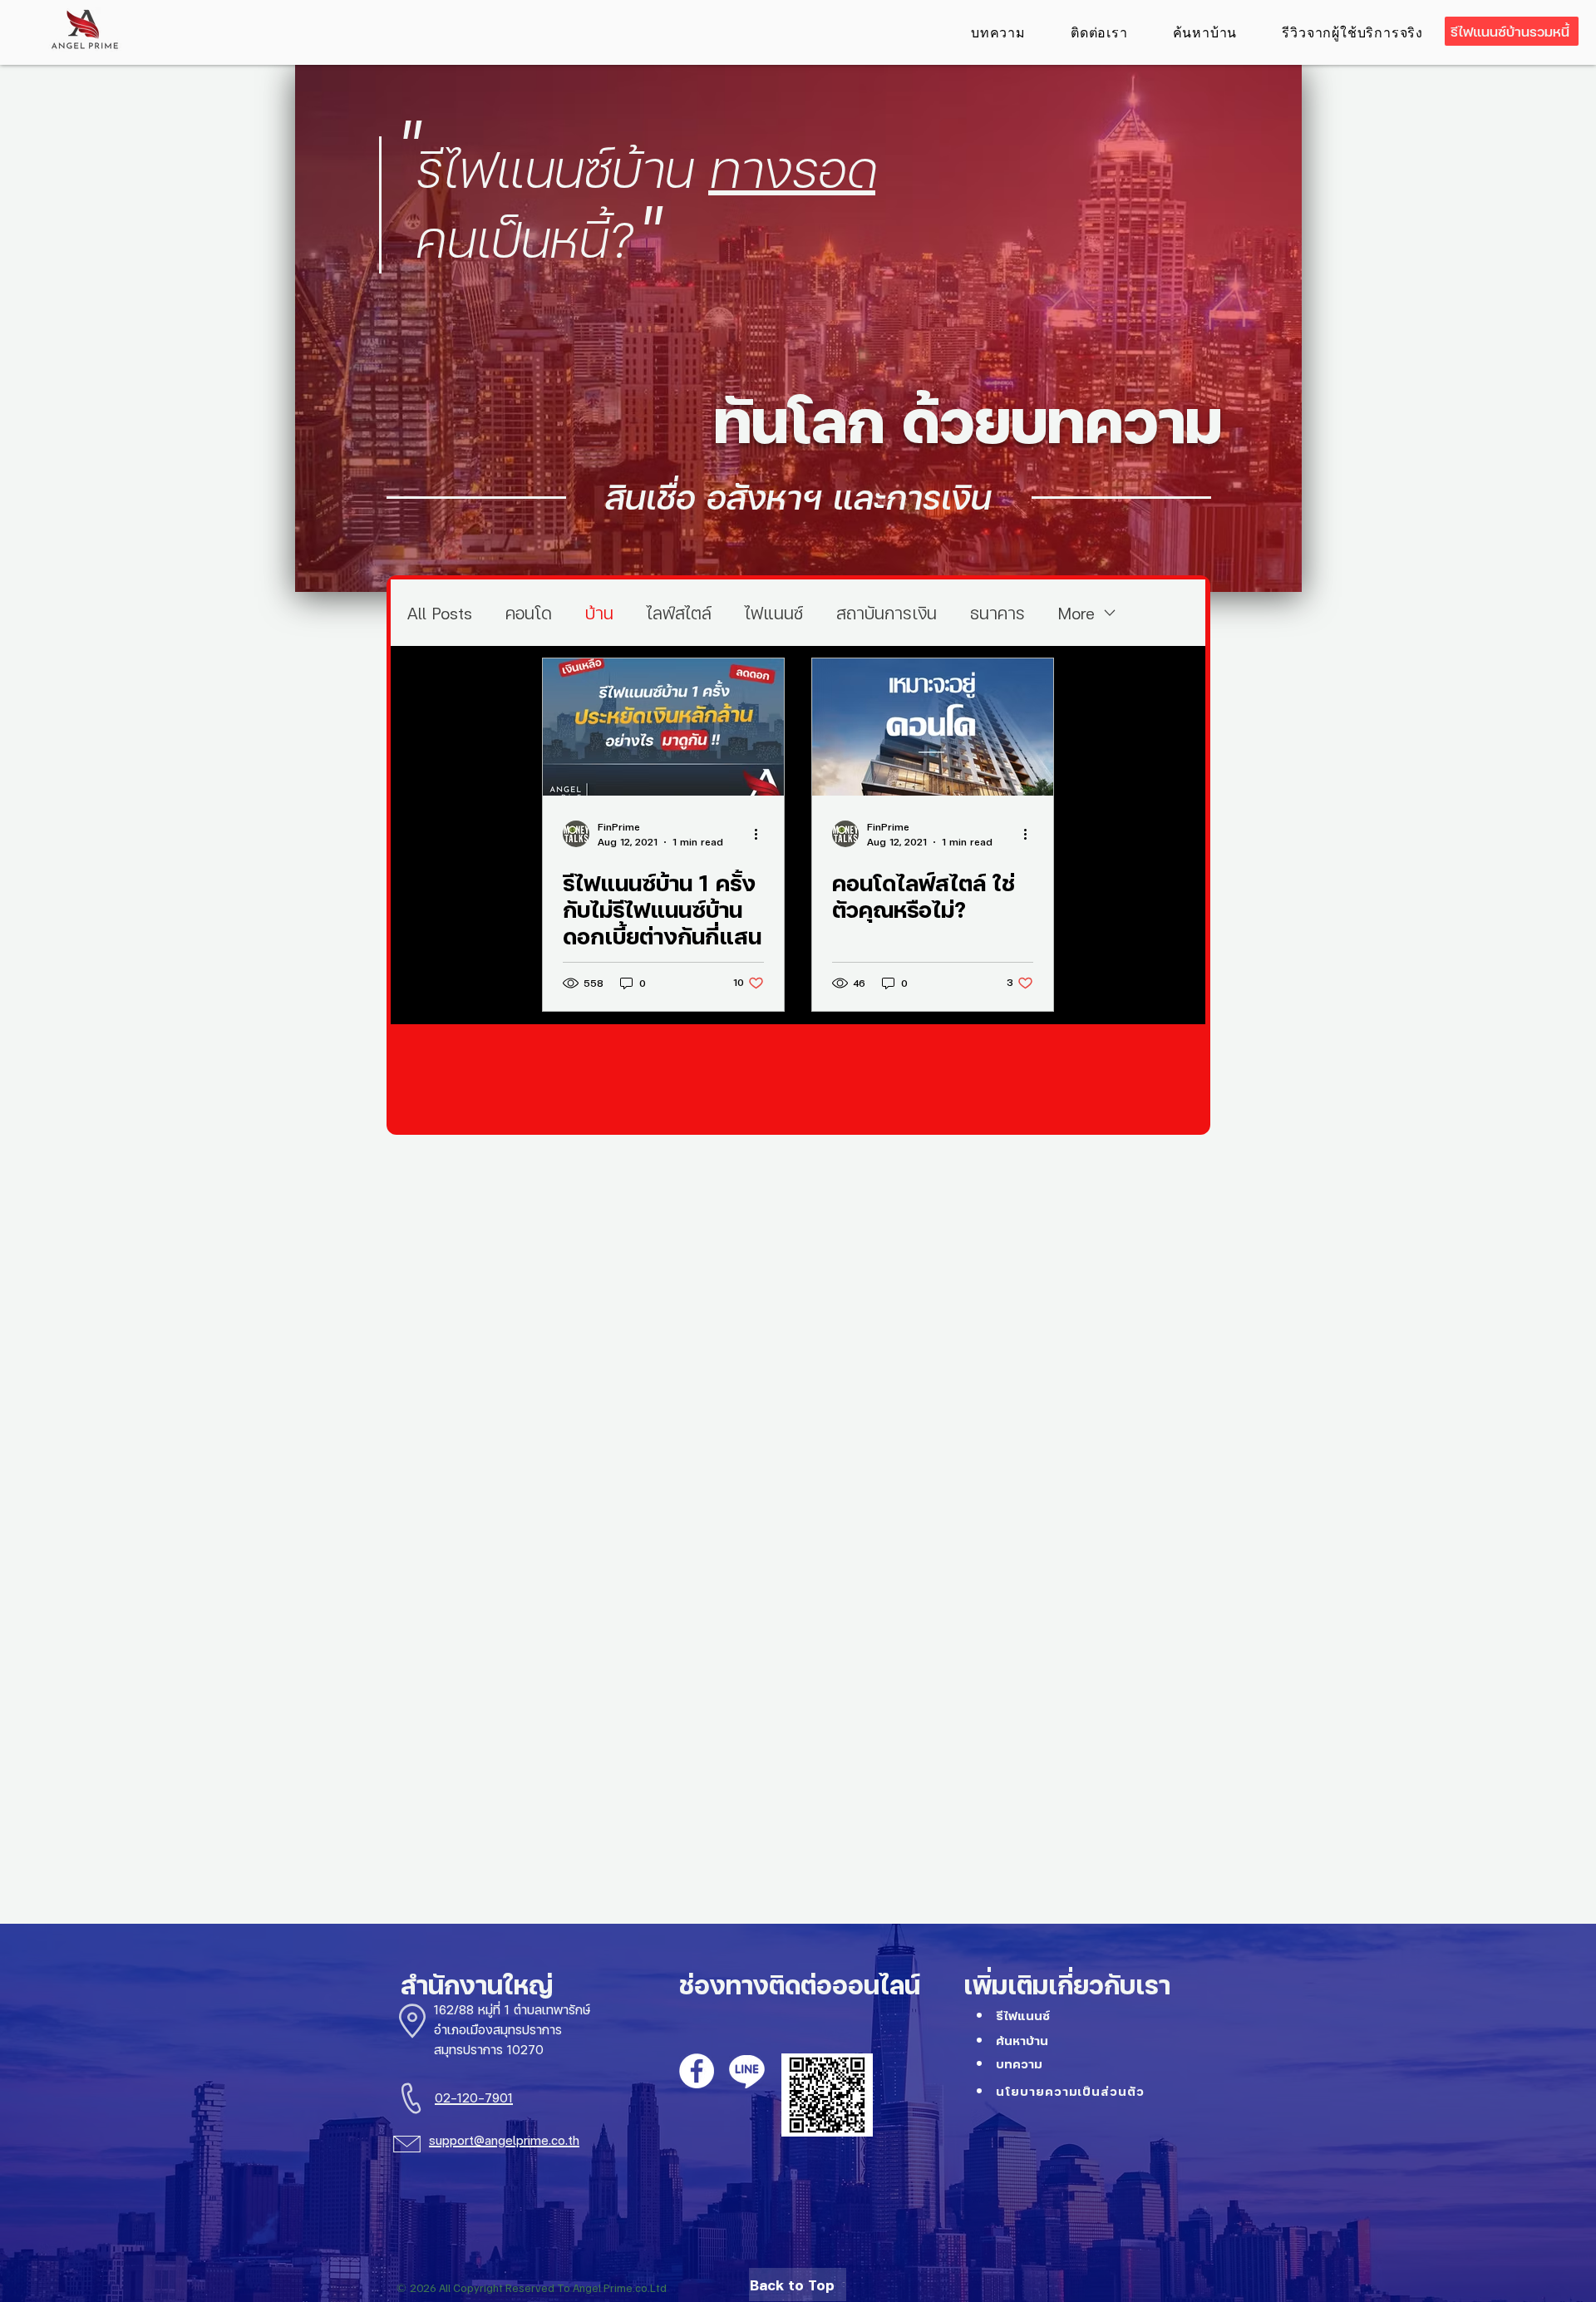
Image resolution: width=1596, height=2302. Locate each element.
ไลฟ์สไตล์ (679, 613)
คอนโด (529, 613)
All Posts (440, 613)
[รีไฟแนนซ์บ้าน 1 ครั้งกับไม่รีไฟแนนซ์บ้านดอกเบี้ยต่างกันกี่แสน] (663, 727)
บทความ (1019, 2064)
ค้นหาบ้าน (1022, 2041)
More (1076, 613)
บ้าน (599, 613)
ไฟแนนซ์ (774, 613)
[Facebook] (697, 2071)
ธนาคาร (997, 613)
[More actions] (761, 834)
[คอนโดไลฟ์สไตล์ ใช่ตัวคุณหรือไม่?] (933, 727)
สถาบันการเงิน (887, 613)
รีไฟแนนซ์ (1023, 2016)
